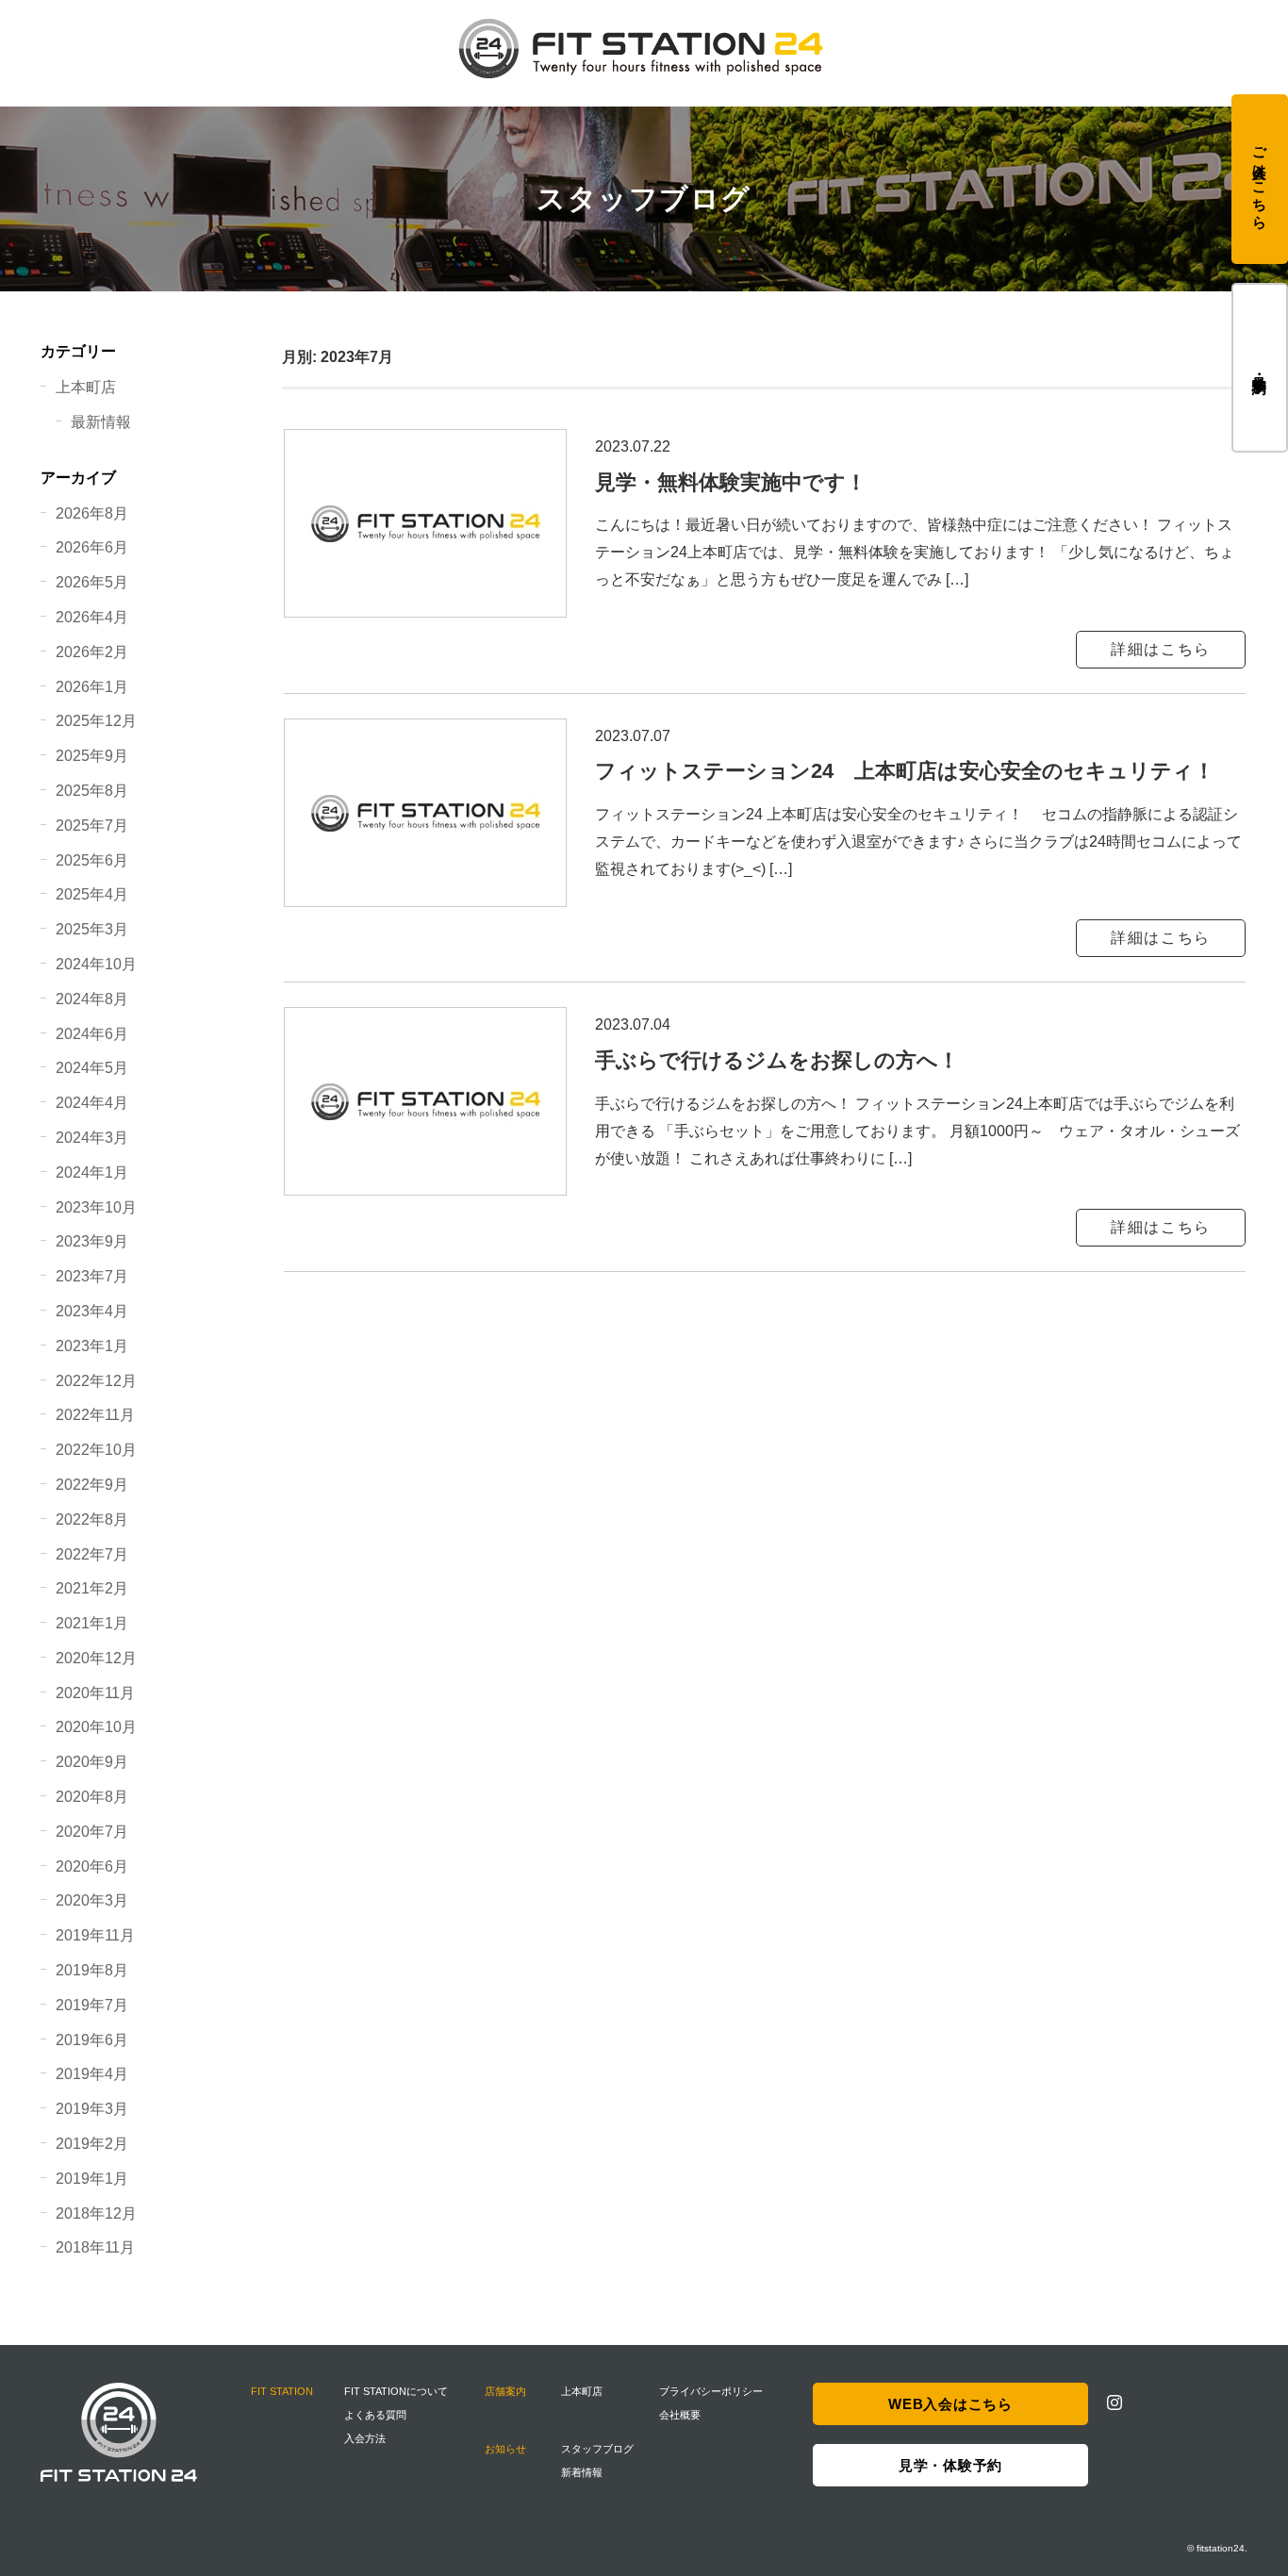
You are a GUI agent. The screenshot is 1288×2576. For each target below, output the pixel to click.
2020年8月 (92, 1797)
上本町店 (86, 387)
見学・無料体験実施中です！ (731, 482)
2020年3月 (92, 1900)
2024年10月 (96, 964)
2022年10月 (96, 1450)
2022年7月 (92, 1554)
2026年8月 (92, 513)
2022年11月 (95, 1415)
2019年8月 (92, 1970)
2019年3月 (92, 2109)
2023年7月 (92, 1276)
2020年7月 (92, 1832)
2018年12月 (96, 2213)
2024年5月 (92, 1068)
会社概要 (680, 2415)
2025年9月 (92, 756)
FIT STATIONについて (396, 2391)
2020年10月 (96, 1727)
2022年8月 (92, 1519)
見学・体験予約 (1260, 367)
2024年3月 (92, 1138)
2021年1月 (92, 1623)
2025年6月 (92, 860)
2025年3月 (92, 929)
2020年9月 (92, 1762)
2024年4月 (92, 1103)
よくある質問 (375, 2415)
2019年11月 (95, 1935)
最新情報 (101, 422)
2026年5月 (92, 582)
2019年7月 (92, 2005)
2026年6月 (92, 547)
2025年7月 (92, 826)
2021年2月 (92, 1588)
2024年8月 (92, 999)
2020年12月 (96, 1658)
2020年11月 (95, 1693)
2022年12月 (96, 1381)
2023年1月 (92, 1346)
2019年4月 (92, 2074)
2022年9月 (92, 1485)
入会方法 (365, 2438)
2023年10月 (96, 1207)
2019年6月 (92, 2040)
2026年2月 (92, 652)
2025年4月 (92, 894)
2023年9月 (92, 1241)
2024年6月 (92, 1034)
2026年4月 (92, 617)
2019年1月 (92, 2179)
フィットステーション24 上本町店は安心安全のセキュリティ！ (905, 771)
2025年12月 (96, 721)
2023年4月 (92, 1311)
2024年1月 (92, 1172)
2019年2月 (92, 2144)
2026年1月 (92, 687)
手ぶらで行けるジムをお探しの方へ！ (777, 1060)
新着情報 (582, 2472)
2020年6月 (92, 1866)
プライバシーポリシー (711, 2391)
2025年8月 (92, 791)
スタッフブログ (597, 2449)
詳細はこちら (1161, 649)
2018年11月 (95, 2247)
